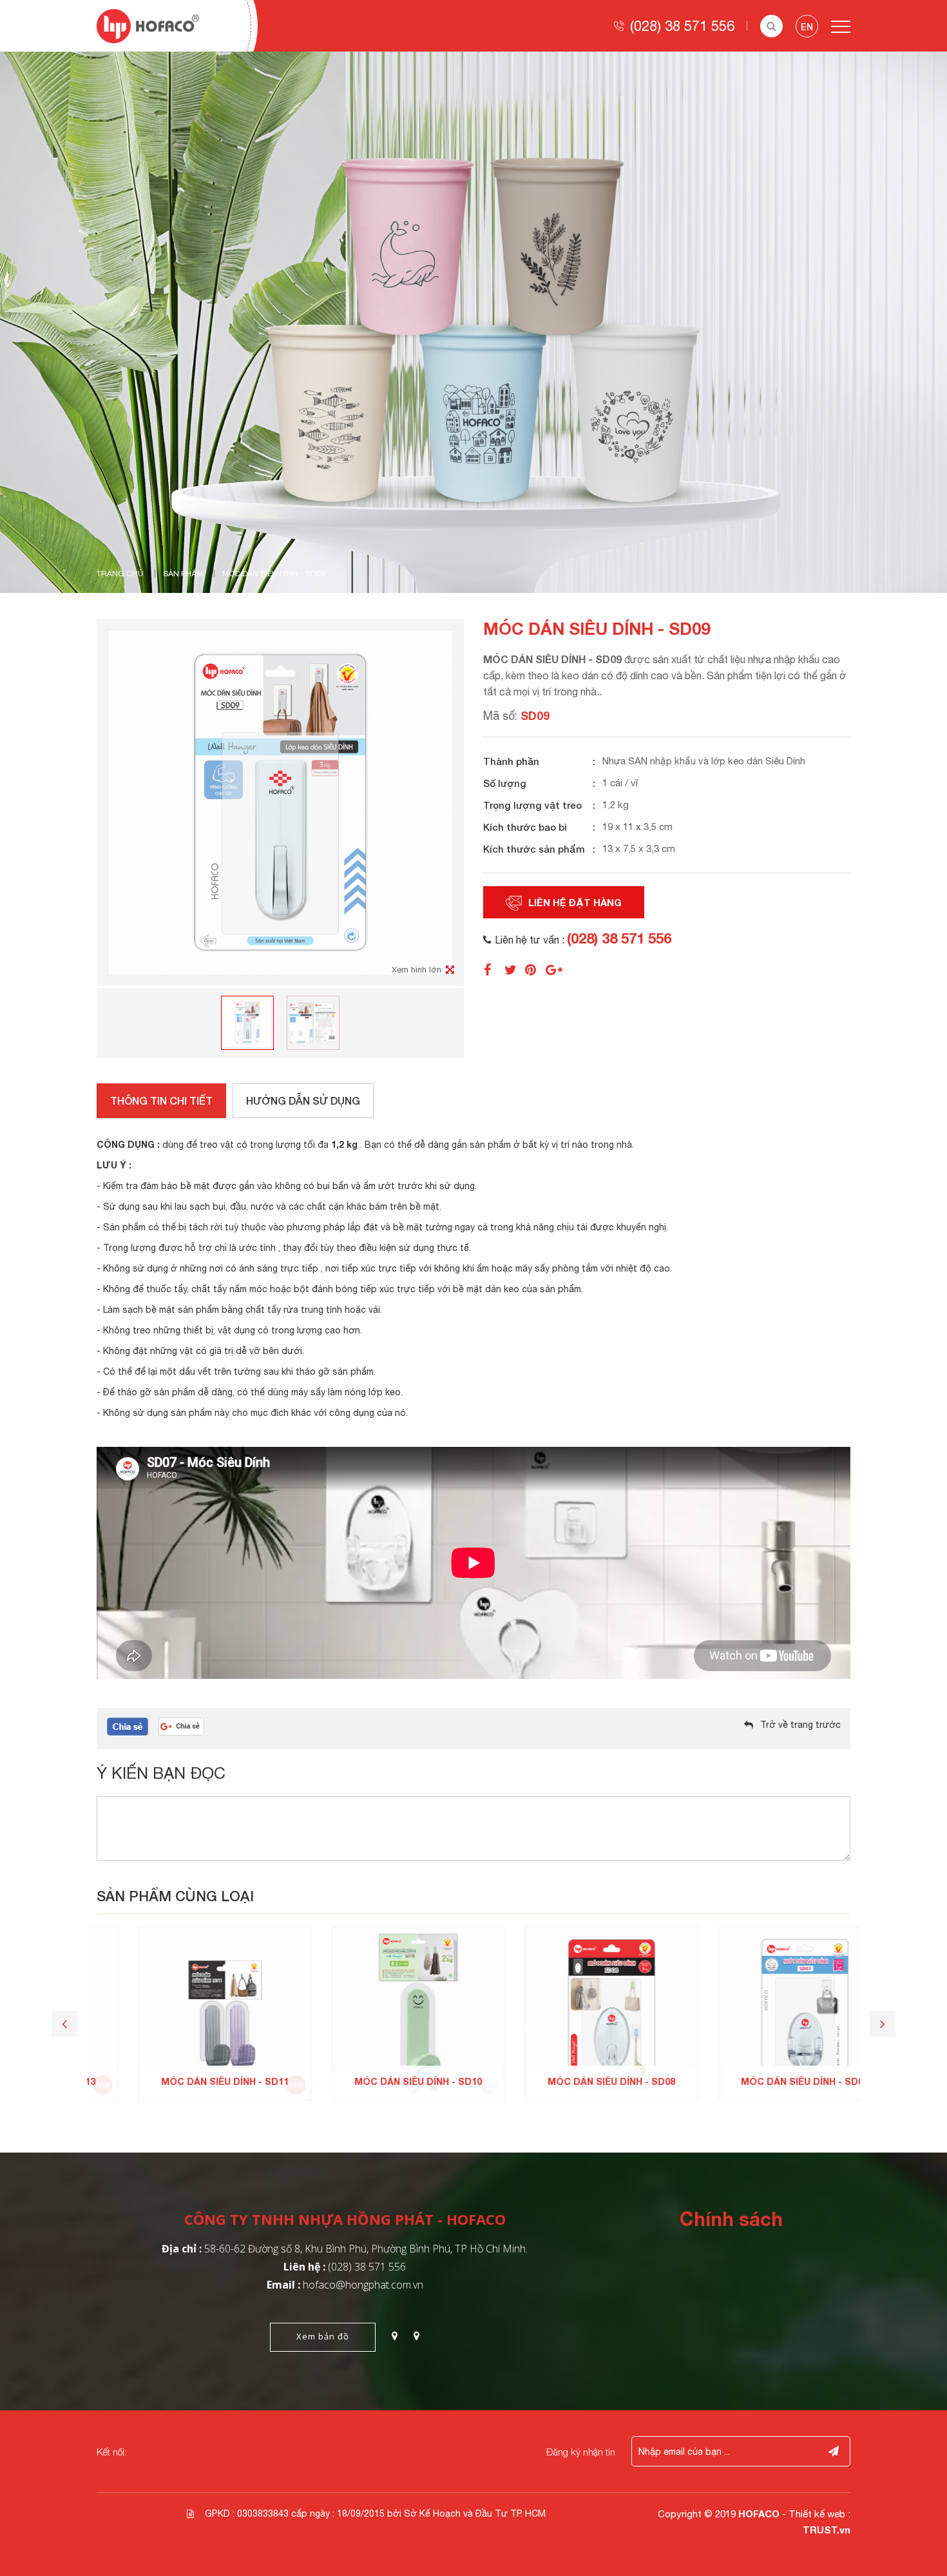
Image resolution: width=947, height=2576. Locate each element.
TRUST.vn (827, 2530)
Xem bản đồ (323, 2336)
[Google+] (555, 969)
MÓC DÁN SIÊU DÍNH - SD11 (184, 2081)
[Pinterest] (535, 969)
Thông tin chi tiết (161, 1100)
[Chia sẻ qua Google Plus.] (181, 1726)
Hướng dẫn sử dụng (303, 1100)
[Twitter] (514, 969)
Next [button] (883, 2024)
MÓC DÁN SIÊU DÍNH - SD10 (377, 2081)
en (807, 27)
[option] (473, 322)
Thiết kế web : (819, 2514)
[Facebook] (493, 969)
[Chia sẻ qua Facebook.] (128, 1726)
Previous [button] (64, 2024)
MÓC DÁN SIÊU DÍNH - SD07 (763, 2081)
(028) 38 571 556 (682, 26)
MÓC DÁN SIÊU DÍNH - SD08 (570, 2081)
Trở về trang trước (800, 1725)
